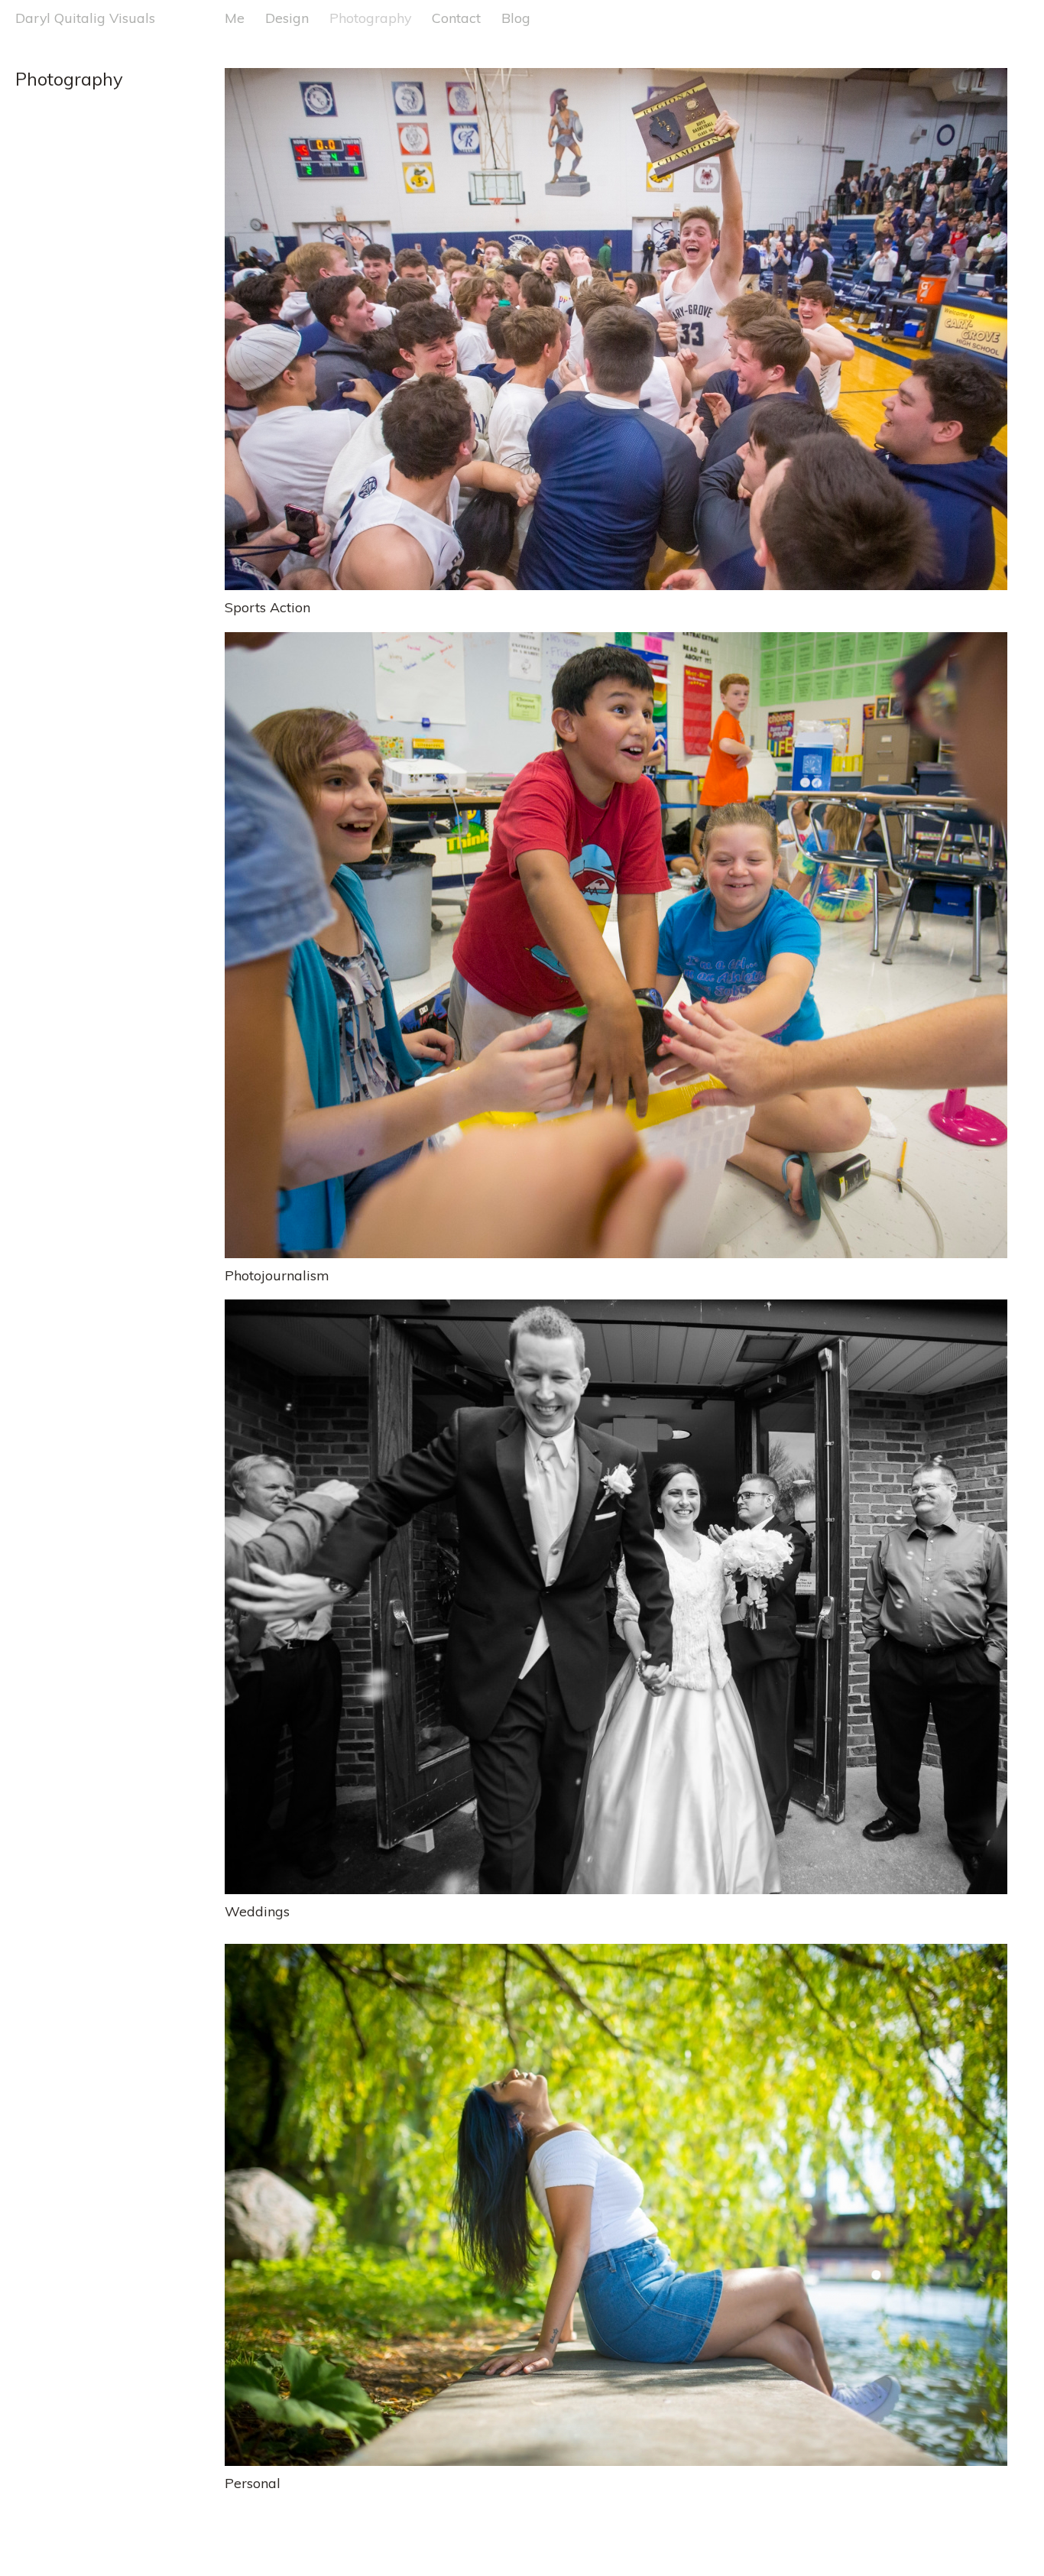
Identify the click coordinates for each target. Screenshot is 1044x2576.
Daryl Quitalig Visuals (85, 18)
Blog (516, 18)
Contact (456, 18)
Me (235, 18)
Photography (370, 18)
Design (287, 18)
